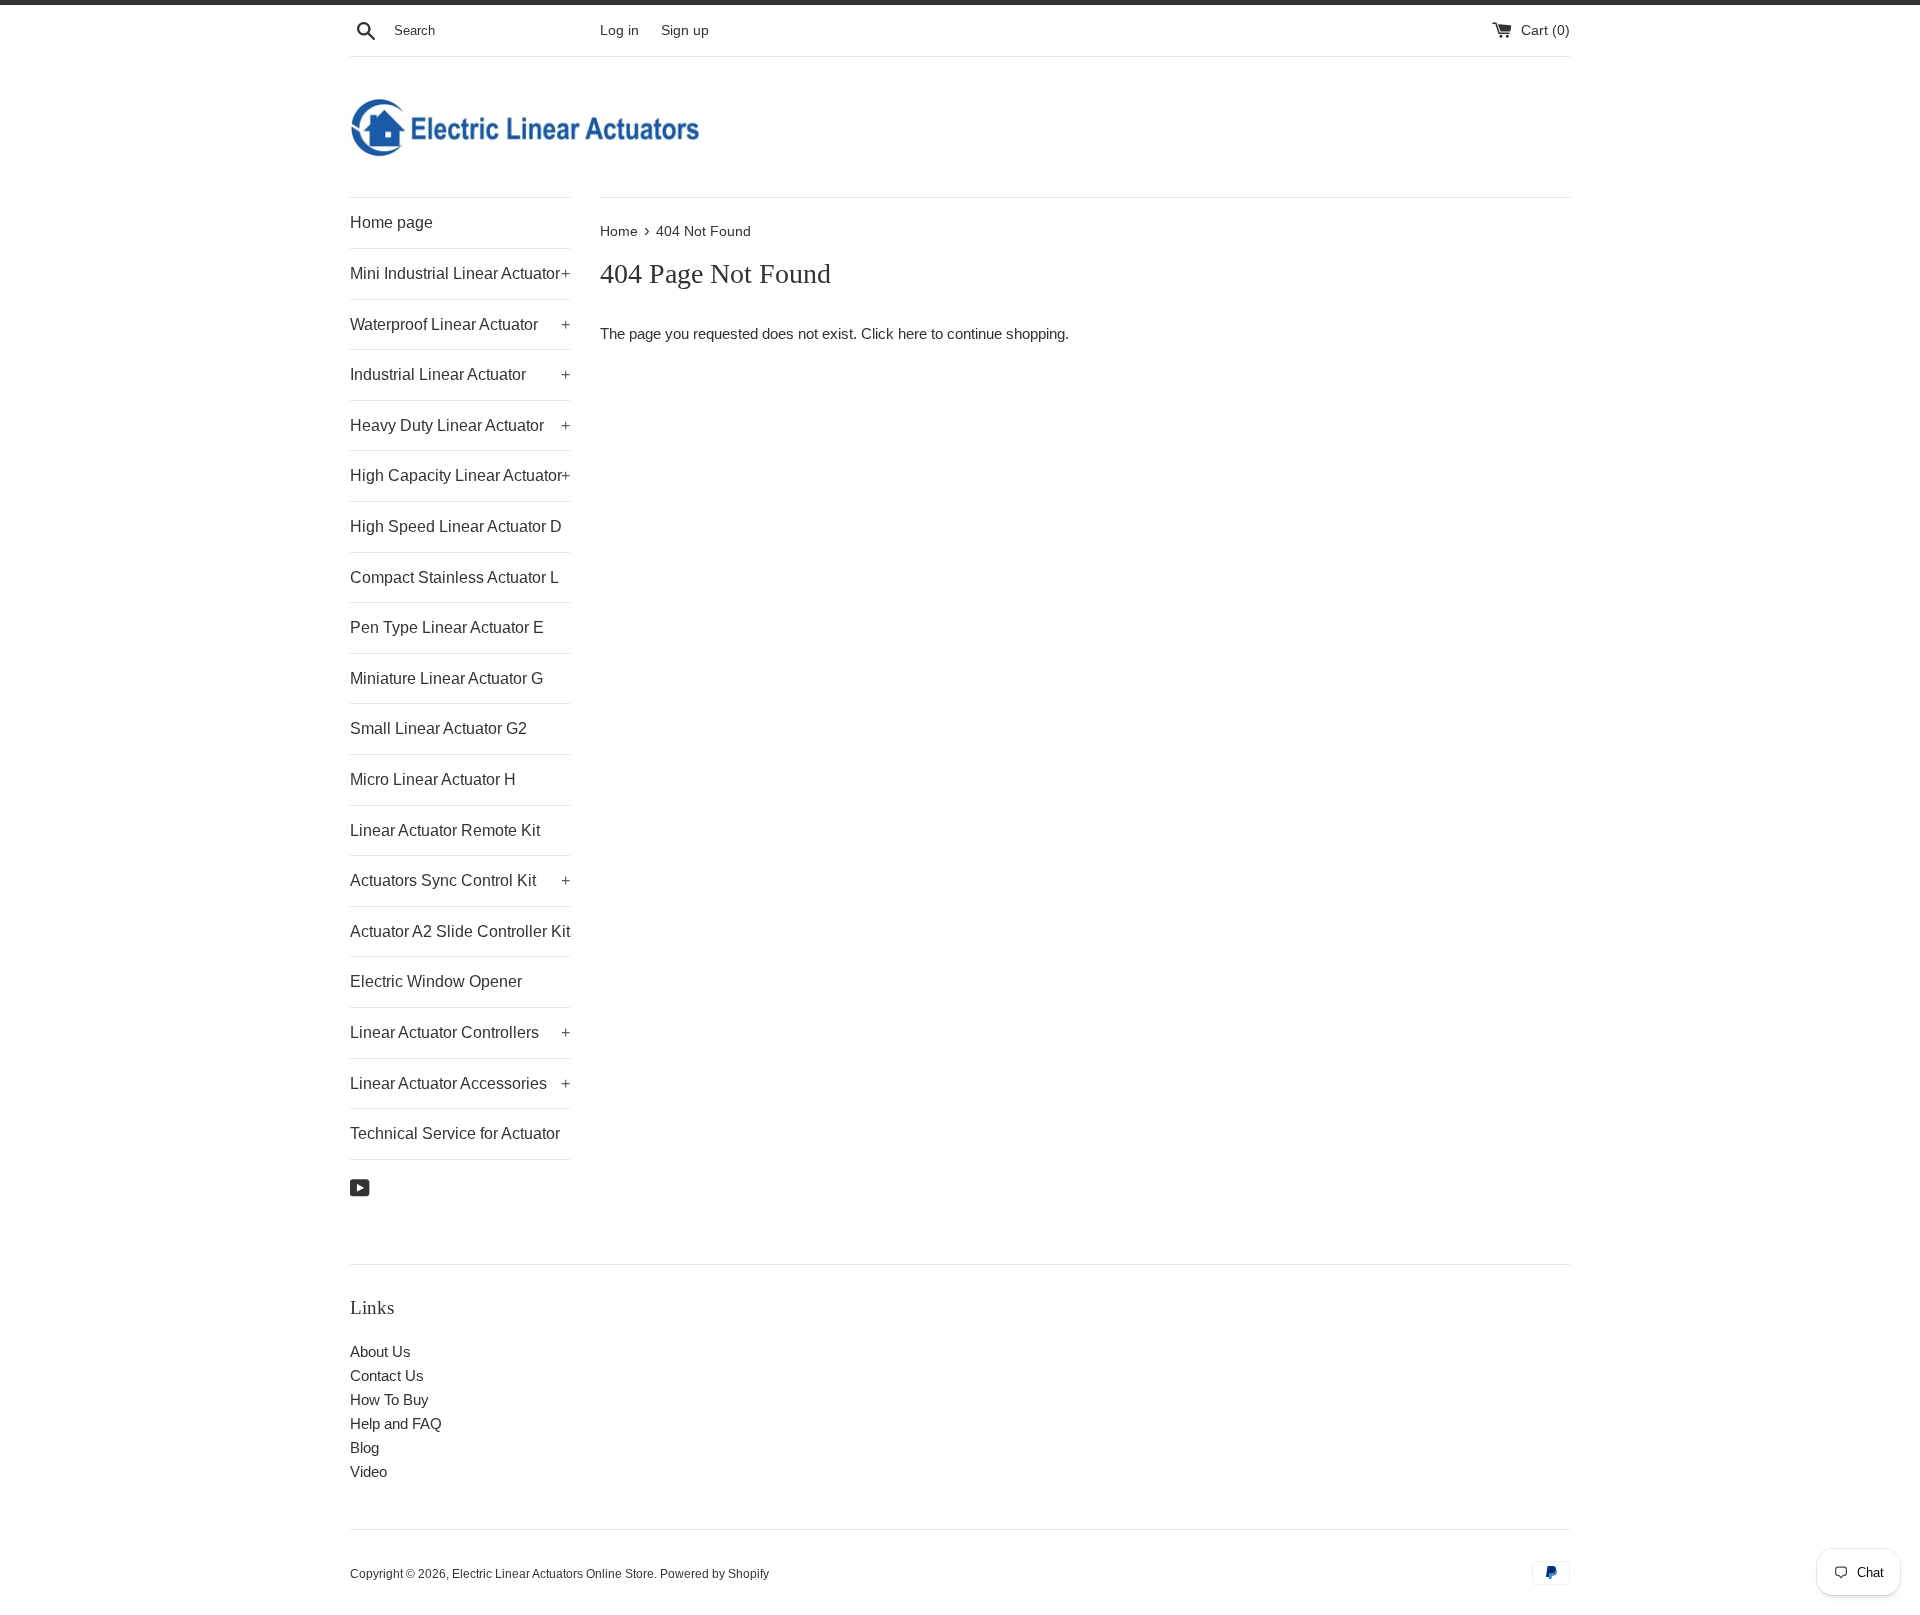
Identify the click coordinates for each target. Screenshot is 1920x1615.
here (912, 333)
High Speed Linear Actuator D (456, 526)
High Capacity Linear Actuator (460, 475)
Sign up (685, 30)
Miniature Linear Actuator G (446, 678)
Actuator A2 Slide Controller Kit (460, 931)
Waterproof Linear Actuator (460, 324)
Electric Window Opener (436, 981)
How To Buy (389, 1399)
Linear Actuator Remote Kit (445, 830)
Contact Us (387, 1375)
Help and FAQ (396, 1423)
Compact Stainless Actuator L (454, 577)
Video (368, 1471)
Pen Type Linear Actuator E (447, 627)
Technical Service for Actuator (455, 1133)
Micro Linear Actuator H (433, 779)
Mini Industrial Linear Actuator (460, 273)
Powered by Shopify (714, 1574)
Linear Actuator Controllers (460, 1032)
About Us (380, 1351)
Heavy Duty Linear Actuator (460, 425)
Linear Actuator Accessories (460, 1083)
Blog (364, 1447)
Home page (391, 222)
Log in (619, 30)
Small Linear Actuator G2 (438, 728)
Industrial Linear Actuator (460, 374)
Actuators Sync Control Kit (460, 880)
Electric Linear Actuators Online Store (553, 1574)
